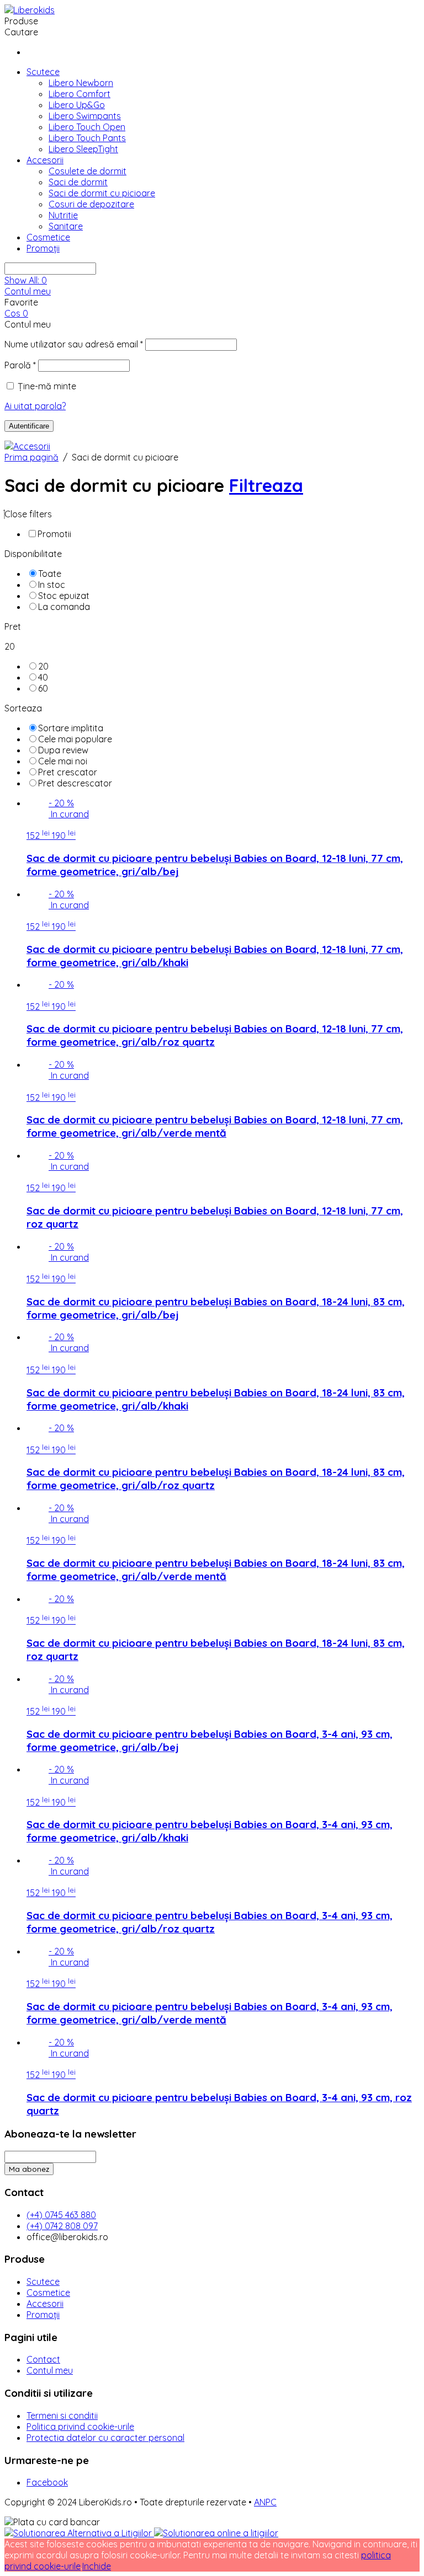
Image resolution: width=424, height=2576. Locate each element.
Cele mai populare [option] (75, 739)
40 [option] (43, 677)
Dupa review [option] (63, 750)
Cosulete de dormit (88, 171)
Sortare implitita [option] (71, 728)
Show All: (26, 280)
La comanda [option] (64, 607)
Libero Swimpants (85, 116)
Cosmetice (48, 237)
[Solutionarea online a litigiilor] (216, 2533)
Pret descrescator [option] (75, 783)
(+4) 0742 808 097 (62, 2226)
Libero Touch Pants (87, 138)
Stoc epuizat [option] (64, 596)
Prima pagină (31, 457)
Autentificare (29, 426)
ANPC (265, 2502)
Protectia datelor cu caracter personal (105, 2438)
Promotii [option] (54, 534)
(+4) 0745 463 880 (61, 2215)
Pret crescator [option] (68, 772)
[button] (212, 514)
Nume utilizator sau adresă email (74, 344)
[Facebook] (30, 52)
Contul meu (28, 291)
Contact (43, 2359)
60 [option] (43, 688)
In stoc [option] (52, 585)
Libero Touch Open (87, 127)
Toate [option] (50, 574)
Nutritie (63, 215)
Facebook (47, 2482)
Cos (16, 313)
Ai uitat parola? (35, 406)
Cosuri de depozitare (91, 204)
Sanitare (66, 226)
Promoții (43, 248)
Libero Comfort (79, 94)
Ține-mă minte (47, 386)
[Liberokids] (30, 10)
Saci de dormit (78, 182)
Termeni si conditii (62, 2416)
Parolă (20, 365)
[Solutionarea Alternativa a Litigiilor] (79, 2533)
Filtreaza (266, 485)
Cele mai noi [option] (63, 761)
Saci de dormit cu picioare (102, 193)
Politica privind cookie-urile (80, 2427)
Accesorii (45, 160)
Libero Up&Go (77, 105)
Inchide (97, 2566)
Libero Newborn (81, 83)
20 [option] (43, 666)
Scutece (43, 72)
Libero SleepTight (83, 149)
